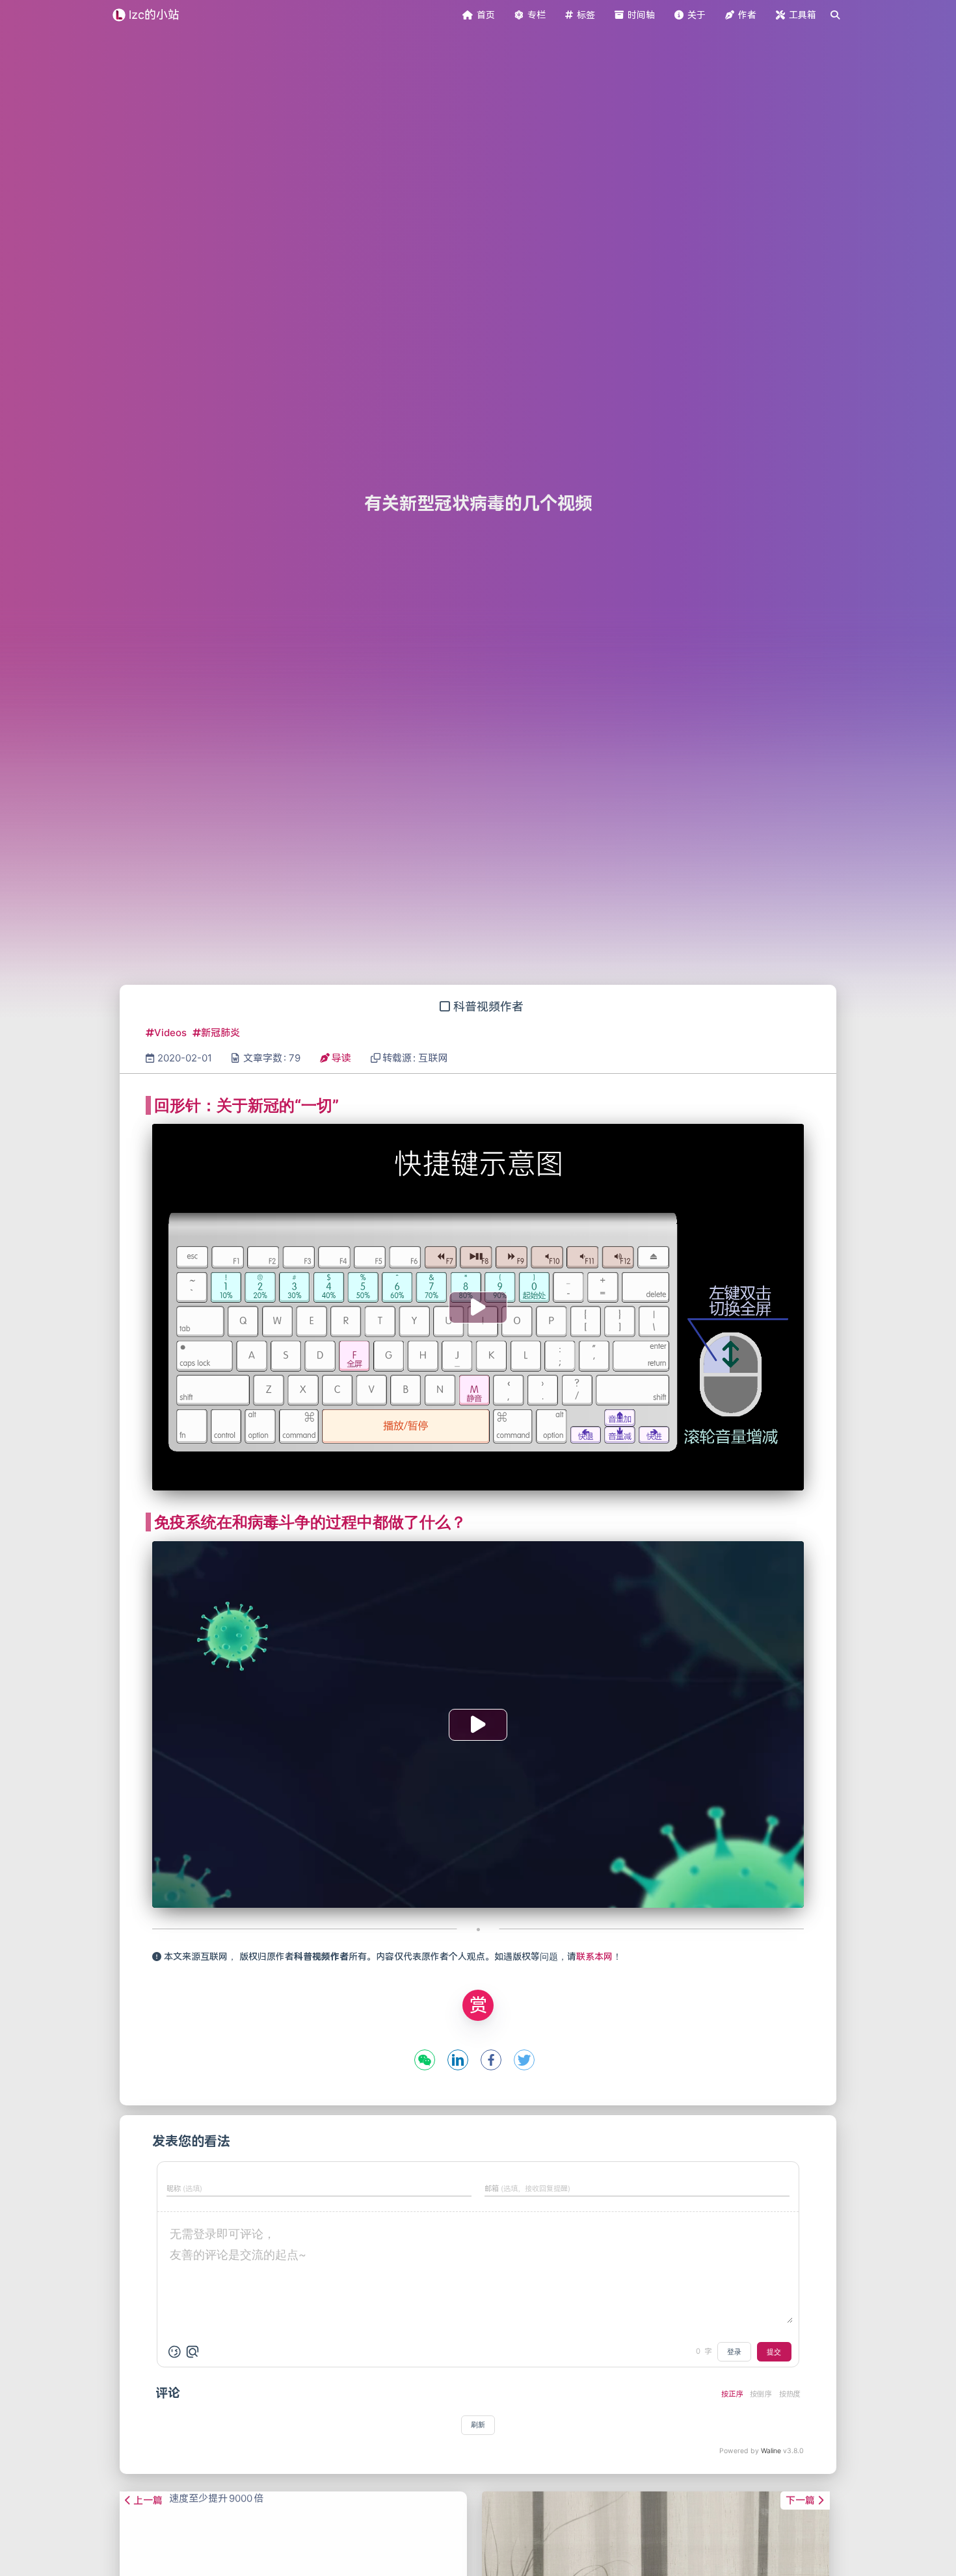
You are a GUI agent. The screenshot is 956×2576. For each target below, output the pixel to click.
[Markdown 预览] (193, 2352)
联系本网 (594, 1956)
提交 (774, 2352)
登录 (734, 2352)
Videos (172, 1033)
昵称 (184, 2189)
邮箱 (527, 2189)
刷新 (478, 2425)
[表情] (174, 2352)
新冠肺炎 (220, 1033)
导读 (341, 1058)
